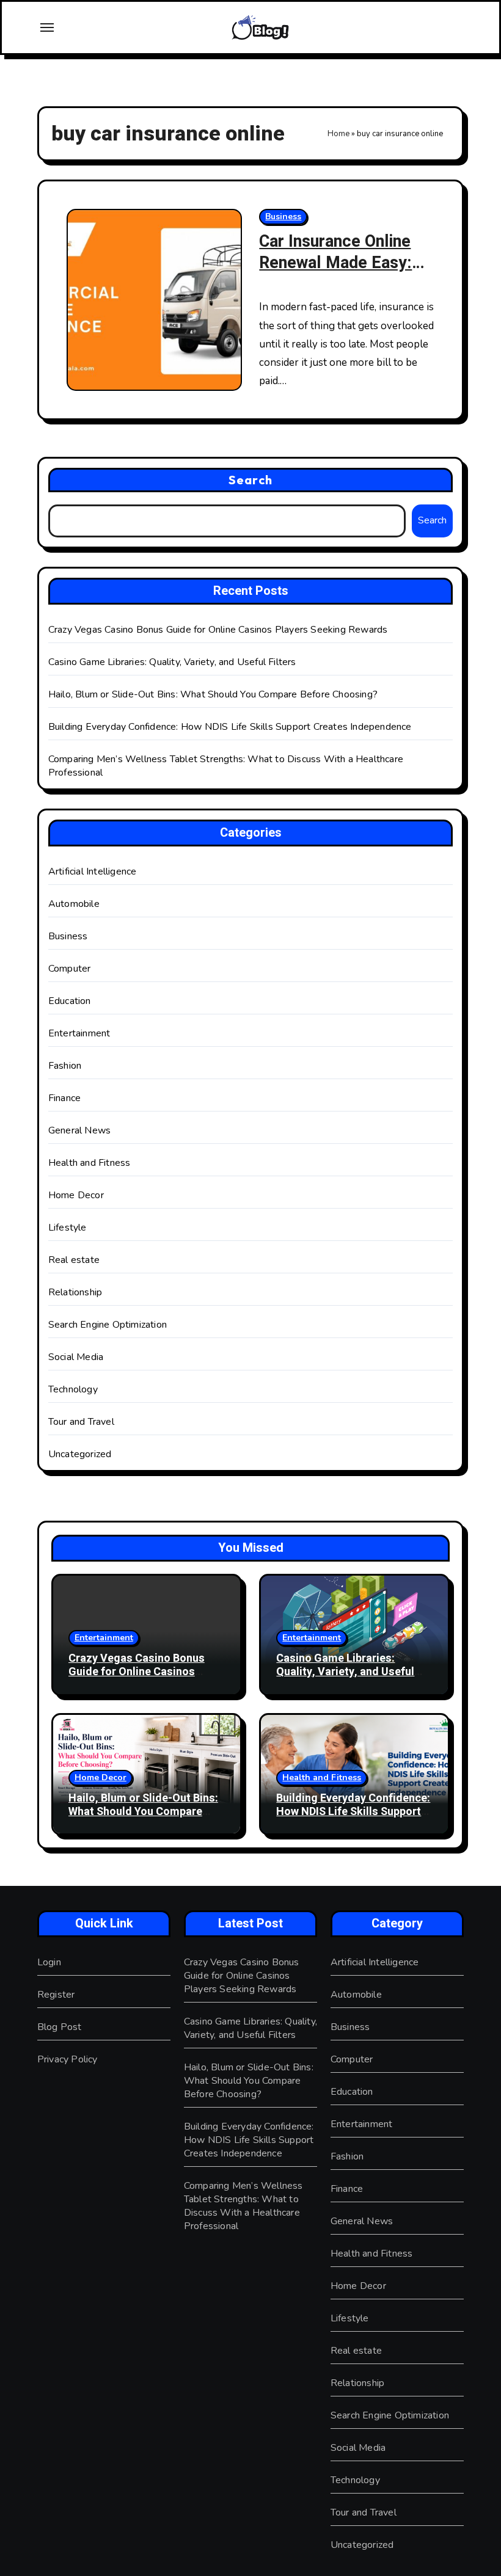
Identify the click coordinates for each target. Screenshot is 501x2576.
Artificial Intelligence (93, 871)
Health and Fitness (90, 1163)
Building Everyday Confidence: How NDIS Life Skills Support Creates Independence (230, 727)
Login (49, 1962)
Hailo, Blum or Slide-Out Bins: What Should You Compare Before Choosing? (213, 694)
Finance (64, 1098)
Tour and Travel (81, 1422)
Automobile (74, 904)
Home (338, 134)
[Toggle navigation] (47, 27)
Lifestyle (68, 1228)
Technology (73, 1389)
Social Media (76, 1357)
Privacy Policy (68, 2059)
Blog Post (60, 2027)
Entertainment (79, 1033)
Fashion (65, 1066)
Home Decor (76, 1195)
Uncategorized (80, 1454)
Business (283, 216)
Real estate (74, 1260)
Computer (70, 969)
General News (79, 1130)
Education (70, 1001)
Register (56, 1995)
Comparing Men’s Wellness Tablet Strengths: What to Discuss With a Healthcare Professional (243, 2206)
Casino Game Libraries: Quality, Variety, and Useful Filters (172, 662)
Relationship (75, 1292)
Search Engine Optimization (108, 1325)
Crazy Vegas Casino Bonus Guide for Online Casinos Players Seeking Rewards (218, 630)
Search (250, 480)
